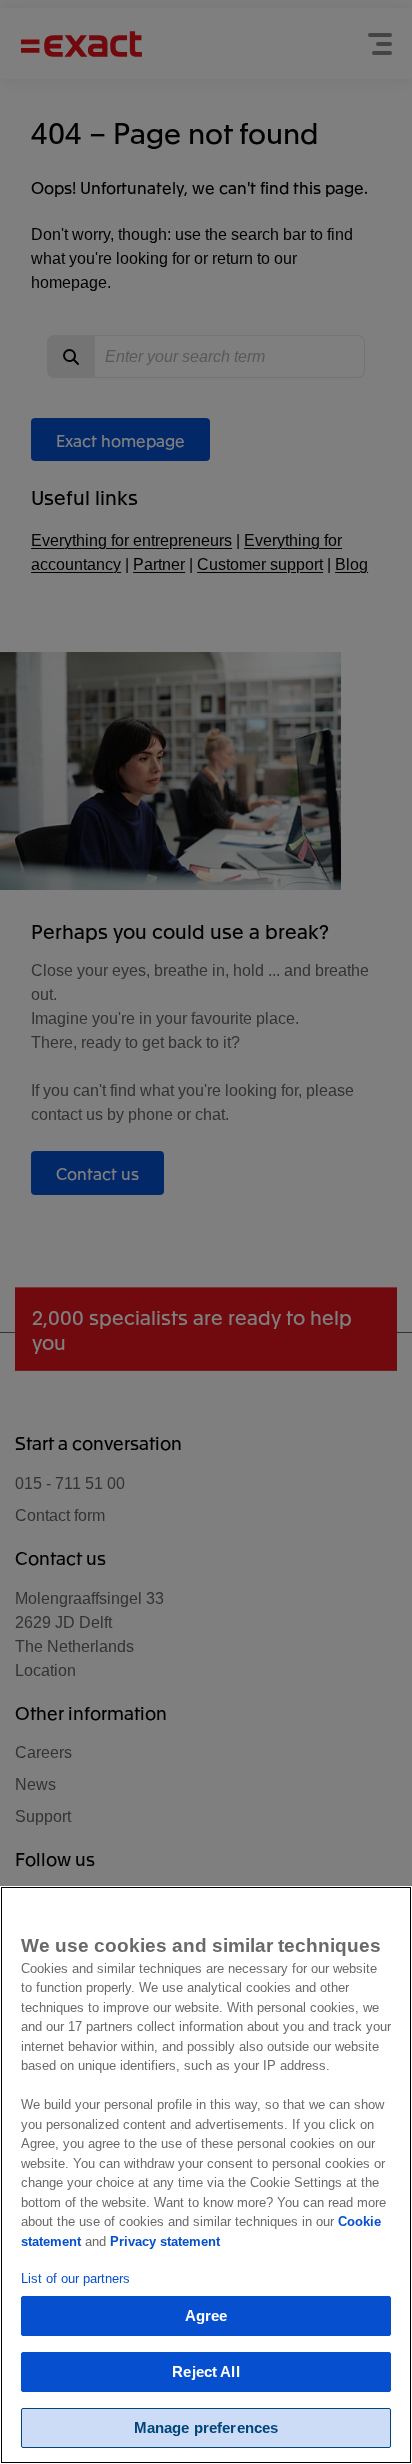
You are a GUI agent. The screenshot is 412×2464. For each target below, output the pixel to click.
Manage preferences (206, 2427)
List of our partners (75, 2278)
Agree (206, 2315)
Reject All (206, 2371)
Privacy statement (165, 2241)
